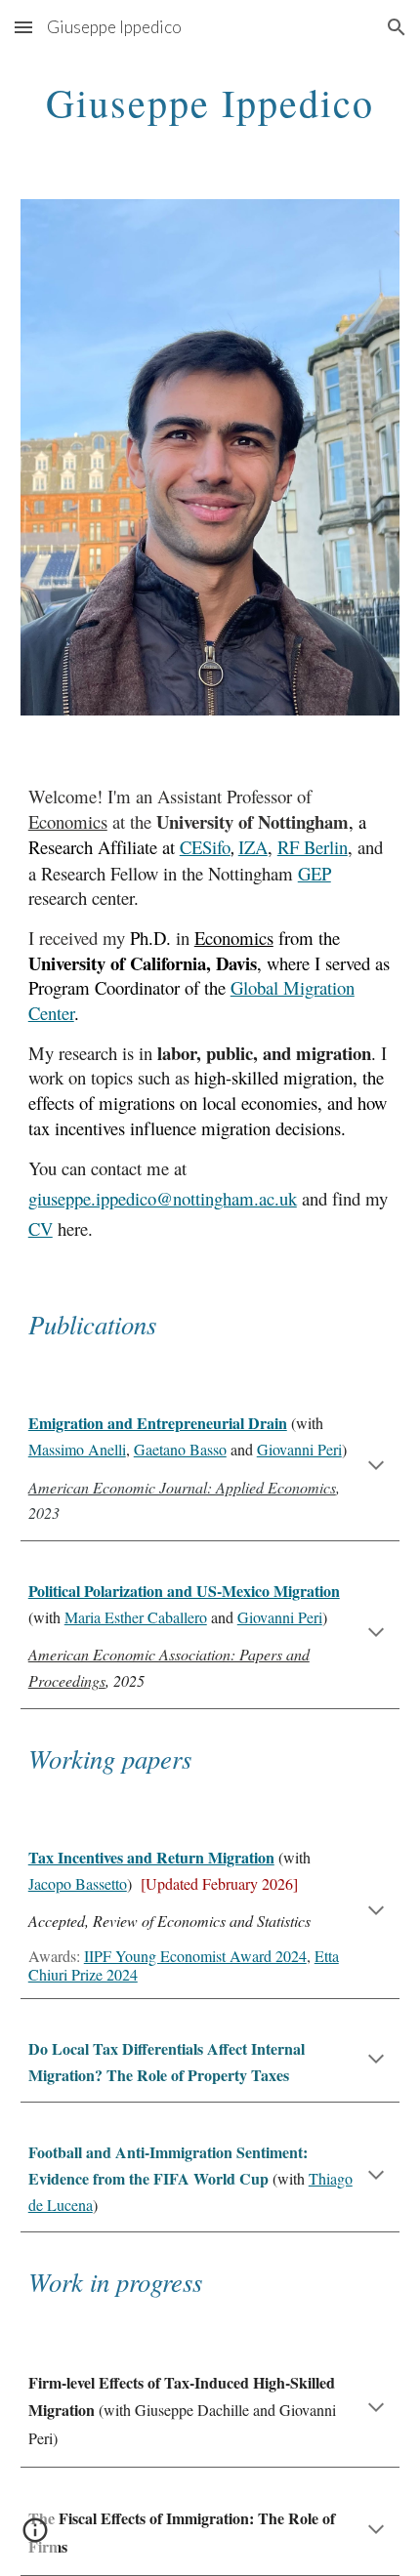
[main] (210, 102)
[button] (23, 27)
